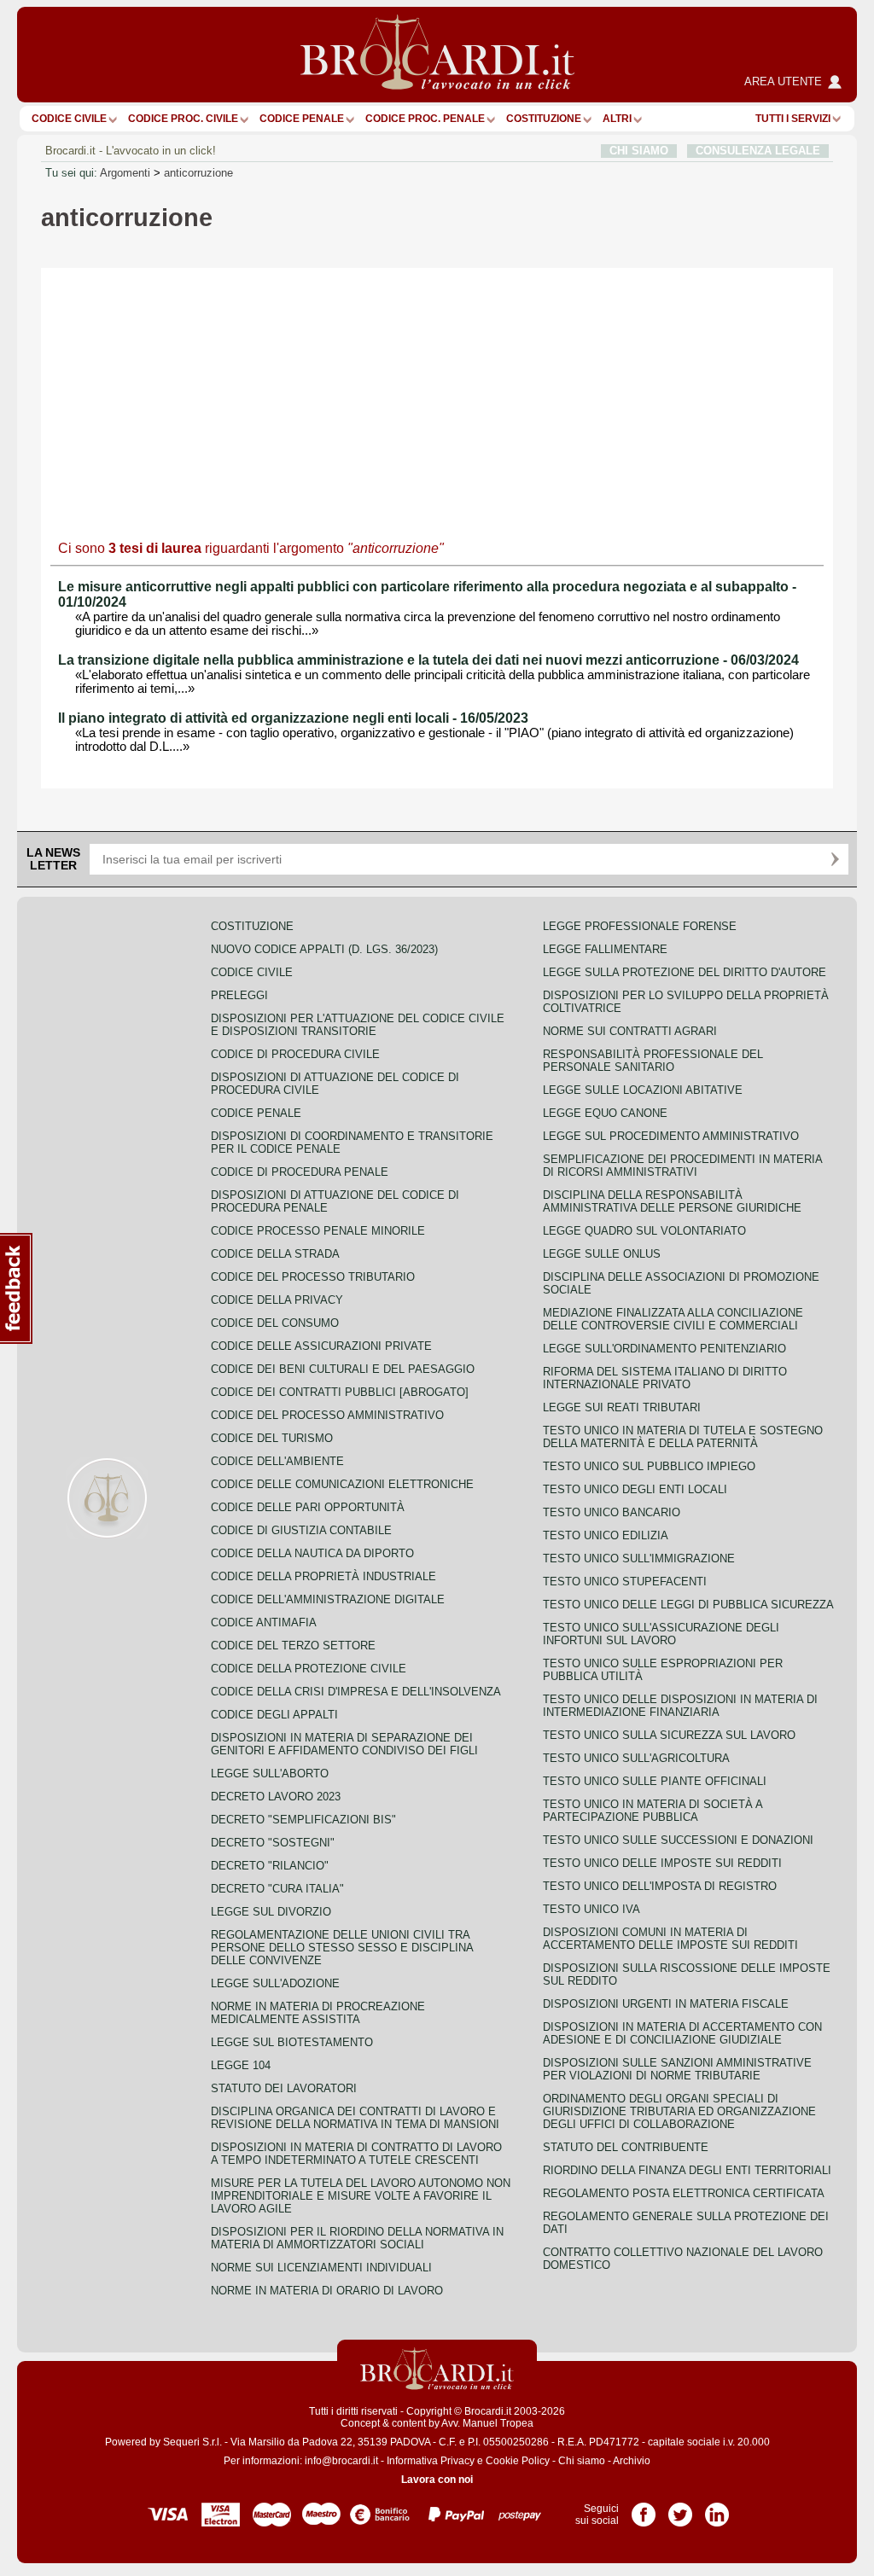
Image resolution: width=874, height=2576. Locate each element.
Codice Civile (69, 119)
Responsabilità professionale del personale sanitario (653, 1061)
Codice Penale (302, 119)
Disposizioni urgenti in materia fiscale (666, 2004)
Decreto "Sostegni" (273, 1843)
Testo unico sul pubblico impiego (649, 1466)
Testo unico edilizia (606, 1535)
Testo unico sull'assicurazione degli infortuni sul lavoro (661, 1634)
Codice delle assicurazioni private (321, 1346)
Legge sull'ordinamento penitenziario (664, 1349)
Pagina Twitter (680, 2509)
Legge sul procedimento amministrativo (671, 1136)
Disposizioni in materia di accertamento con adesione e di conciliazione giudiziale (682, 2033)
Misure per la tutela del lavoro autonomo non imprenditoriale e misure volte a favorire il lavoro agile (361, 2196)
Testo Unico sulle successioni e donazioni (678, 1840)
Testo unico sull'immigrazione (639, 1558)
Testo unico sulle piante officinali (655, 1781)
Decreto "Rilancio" (270, 1866)
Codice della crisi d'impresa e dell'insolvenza (356, 1692)
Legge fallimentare (605, 949)
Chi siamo (582, 2461)
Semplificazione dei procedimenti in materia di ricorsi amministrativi (682, 1166)
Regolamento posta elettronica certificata (684, 2193)
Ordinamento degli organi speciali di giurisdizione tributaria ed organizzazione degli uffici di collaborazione (679, 2111)
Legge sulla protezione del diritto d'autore (685, 972)
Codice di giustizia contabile (301, 1530)
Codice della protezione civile (309, 1669)
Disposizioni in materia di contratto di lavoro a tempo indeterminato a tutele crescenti (356, 2154)
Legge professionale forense (640, 926)
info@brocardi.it (341, 2461)
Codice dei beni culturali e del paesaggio (343, 1369)
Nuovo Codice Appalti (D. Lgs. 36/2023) (324, 949)
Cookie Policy (518, 2461)
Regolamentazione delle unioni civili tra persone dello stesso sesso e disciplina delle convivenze (342, 1948)
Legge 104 (241, 2065)
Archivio (632, 2461)
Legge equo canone (605, 1113)
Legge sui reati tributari (622, 1407)
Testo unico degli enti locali (635, 1489)
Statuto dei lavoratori (284, 2088)
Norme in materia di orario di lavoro (327, 2291)
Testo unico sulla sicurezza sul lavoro (669, 1735)
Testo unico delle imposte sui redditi (662, 1863)
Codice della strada (275, 1254)
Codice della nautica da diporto (312, 1553)
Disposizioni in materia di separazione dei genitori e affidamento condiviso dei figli (344, 1744)
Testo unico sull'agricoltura (636, 1758)
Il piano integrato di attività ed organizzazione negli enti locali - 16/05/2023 (293, 718)
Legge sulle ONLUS (602, 1254)
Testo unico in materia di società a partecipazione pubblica (653, 1811)
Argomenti (125, 173)
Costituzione (544, 119)
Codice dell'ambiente (277, 1461)
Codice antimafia (264, 1622)
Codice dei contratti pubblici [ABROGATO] (340, 1392)
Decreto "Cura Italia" (277, 1889)
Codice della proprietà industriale (323, 1576)
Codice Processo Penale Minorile (318, 1231)
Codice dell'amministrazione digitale (328, 1599)
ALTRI (617, 119)
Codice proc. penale (425, 119)
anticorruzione (198, 173)
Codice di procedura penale (300, 1172)
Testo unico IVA (591, 1909)
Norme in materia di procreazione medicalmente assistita (318, 2013)
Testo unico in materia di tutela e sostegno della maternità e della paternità (683, 1437)
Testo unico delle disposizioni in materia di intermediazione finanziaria (680, 1706)
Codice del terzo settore (293, 1646)
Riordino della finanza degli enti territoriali (687, 2170)
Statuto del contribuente (626, 2147)
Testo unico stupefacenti (625, 1582)
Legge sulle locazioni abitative (643, 1090)
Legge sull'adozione (275, 1983)
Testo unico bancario (612, 1512)
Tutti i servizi (793, 119)
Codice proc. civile (183, 119)
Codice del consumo (275, 1323)
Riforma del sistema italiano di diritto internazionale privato (665, 1378)
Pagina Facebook (644, 2509)
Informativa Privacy (431, 2461)
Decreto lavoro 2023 (276, 1797)
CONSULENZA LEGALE (758, 151)
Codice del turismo (272, 1438)
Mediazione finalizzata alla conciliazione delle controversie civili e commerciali (673, 1319)
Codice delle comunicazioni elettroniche (342, 1484)
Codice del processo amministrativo (327, 1415)
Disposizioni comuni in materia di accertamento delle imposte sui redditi (670, 1939)
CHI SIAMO (639, 151)
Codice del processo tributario (313, 1277)
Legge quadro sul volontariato (644, 1231)
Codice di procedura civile (295, 1054)
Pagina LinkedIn (717, 2509)
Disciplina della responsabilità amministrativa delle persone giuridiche (672, 1201)
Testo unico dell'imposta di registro (660, 1886)
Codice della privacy (277, 1300)
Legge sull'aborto (270, 1774)
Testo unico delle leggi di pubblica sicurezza (688, 1605)
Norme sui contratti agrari (630, 1031)
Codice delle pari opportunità (308, 1507)
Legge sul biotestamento (292, 2042)
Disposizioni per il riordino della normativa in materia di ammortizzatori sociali (357, 2238)
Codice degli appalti (274, 1715)
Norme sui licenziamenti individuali (321, 2268)
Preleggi (239, 995)
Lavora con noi (437, 2480)
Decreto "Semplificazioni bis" (303, 1820)
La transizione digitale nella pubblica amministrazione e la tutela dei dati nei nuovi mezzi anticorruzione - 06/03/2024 (428, 660)
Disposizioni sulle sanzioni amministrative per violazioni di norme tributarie (677, 2069)
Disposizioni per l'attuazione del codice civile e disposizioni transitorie (358, 1025)
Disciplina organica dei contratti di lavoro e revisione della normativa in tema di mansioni (355, 2118)
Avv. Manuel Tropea (487, 2423)
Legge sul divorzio (271, 1912)
